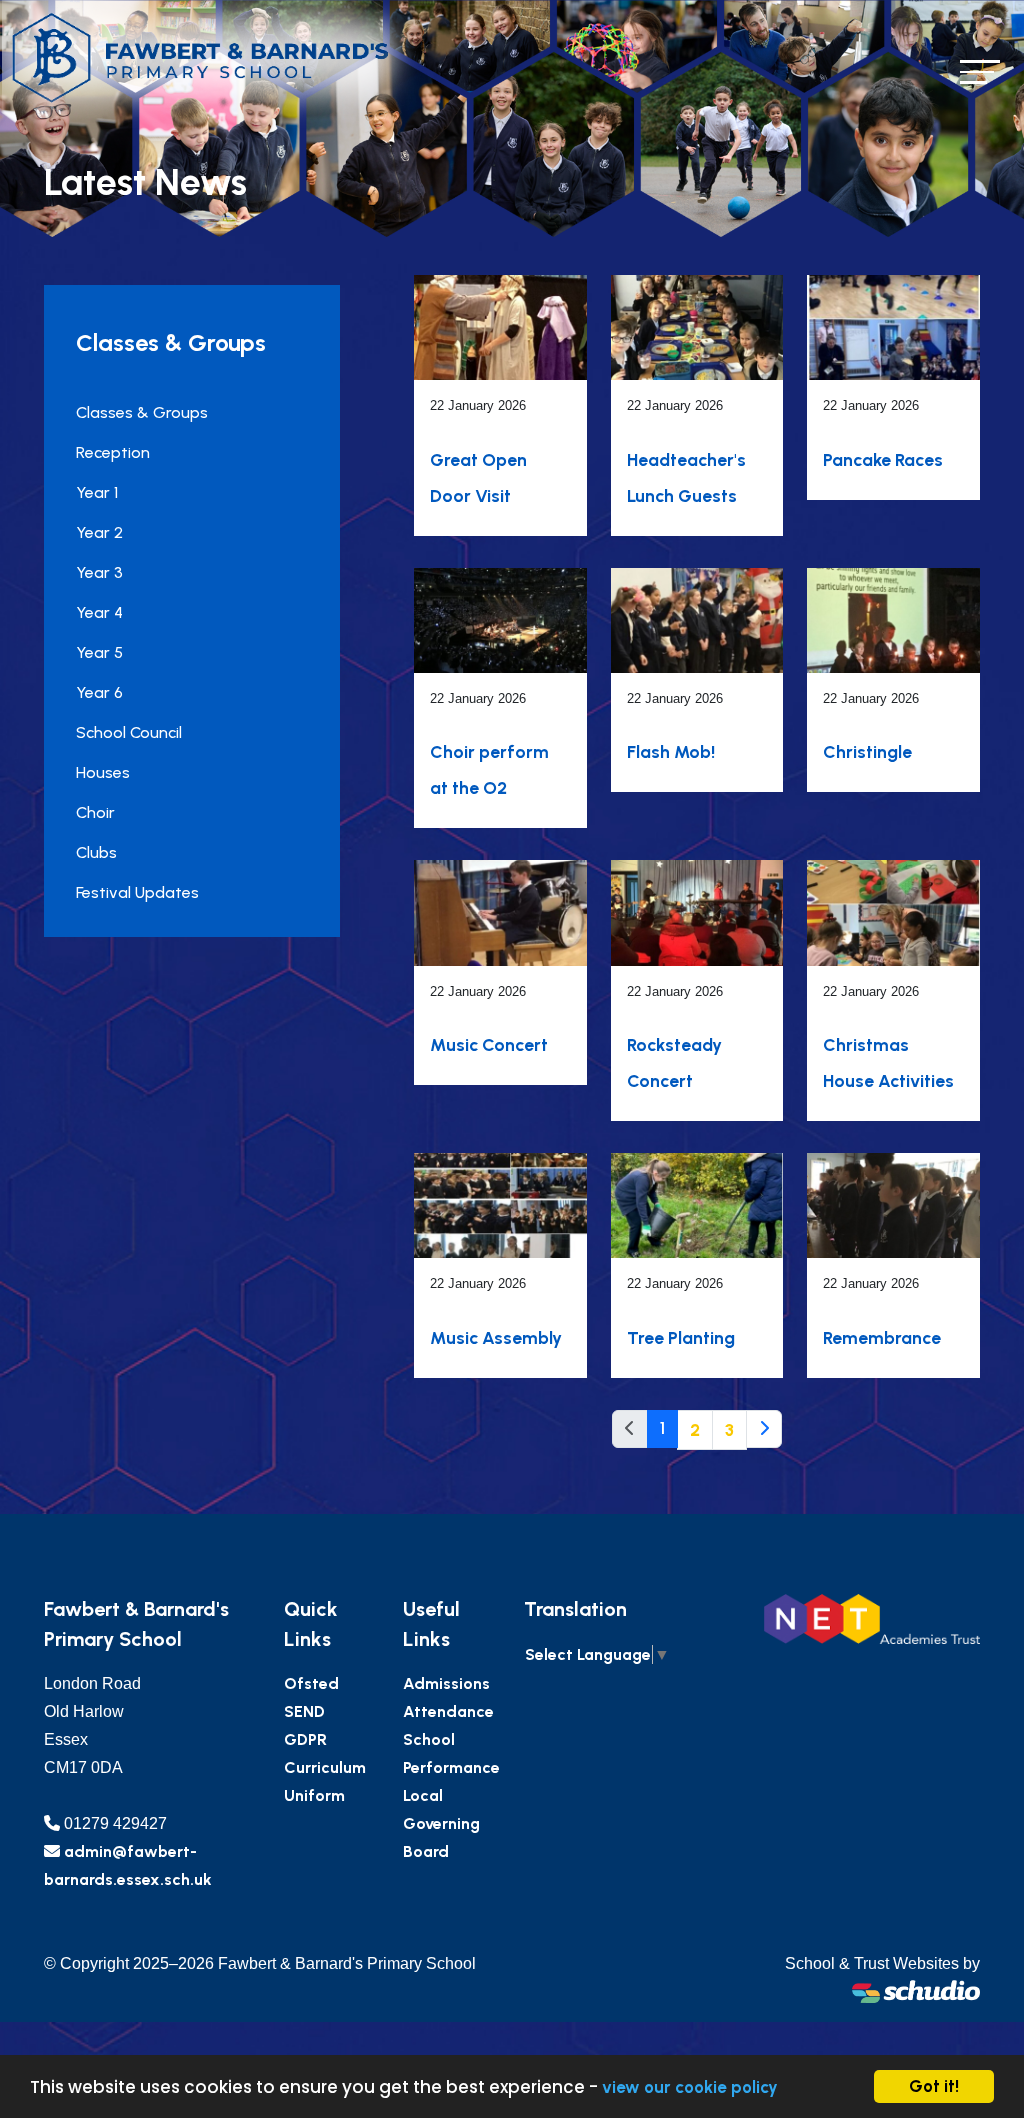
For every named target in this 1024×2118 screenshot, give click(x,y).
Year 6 (99, 692)
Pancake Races (883, 459)
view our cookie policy (690, 2087)
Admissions (446, 1683)
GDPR (305, 1739)
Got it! (934, 2086)
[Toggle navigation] (980, 71)
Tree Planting (681, 1337)
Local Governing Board (441, 1823)
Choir (95, 812)
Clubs (96, 852)
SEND (304, 1711)
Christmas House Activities (888, 1062)
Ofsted (311, 1683)
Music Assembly (496, 1337)
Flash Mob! (671, 751)
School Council (129, 732)
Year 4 (99, 612)
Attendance (448, 1711)
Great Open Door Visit (478, 477)
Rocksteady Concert (674, 1062)
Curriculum (325, 1767)
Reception (113, 452)
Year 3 (99, 572)
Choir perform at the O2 (489, 769)
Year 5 (99, 652)
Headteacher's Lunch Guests (686, 477)
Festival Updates (137, 892)
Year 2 (99, 532)
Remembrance (882, 1337)
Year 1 (97, 492)
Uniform (314, 1795)
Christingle (867, 751)
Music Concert (489, 1044)
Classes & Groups (142, 412)
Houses (103, 772)
